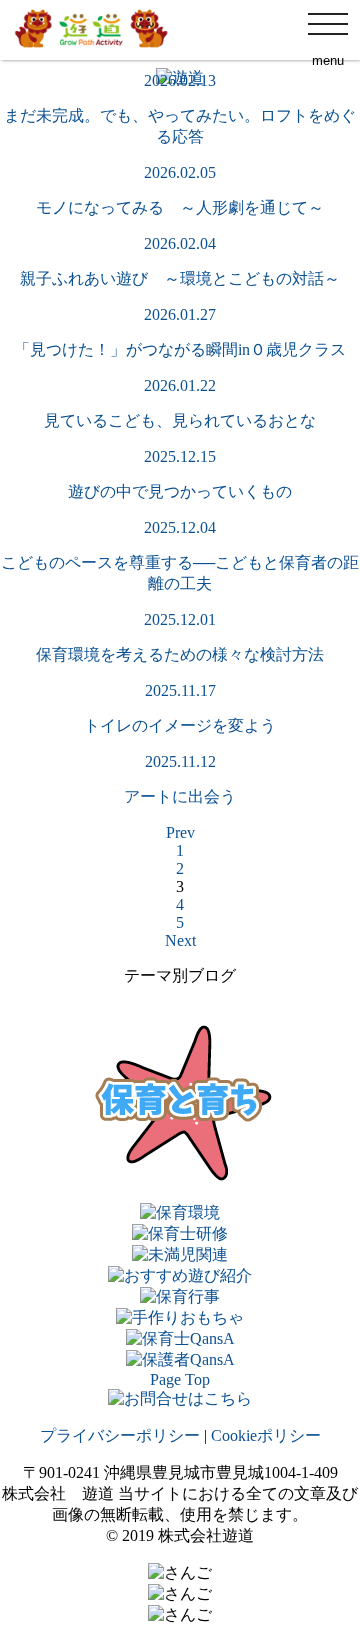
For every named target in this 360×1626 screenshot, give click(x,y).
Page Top (180, 1379)
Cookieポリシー (266, 1435)
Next (180, 940)
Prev (180, 832)
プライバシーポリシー (120, 1435)
